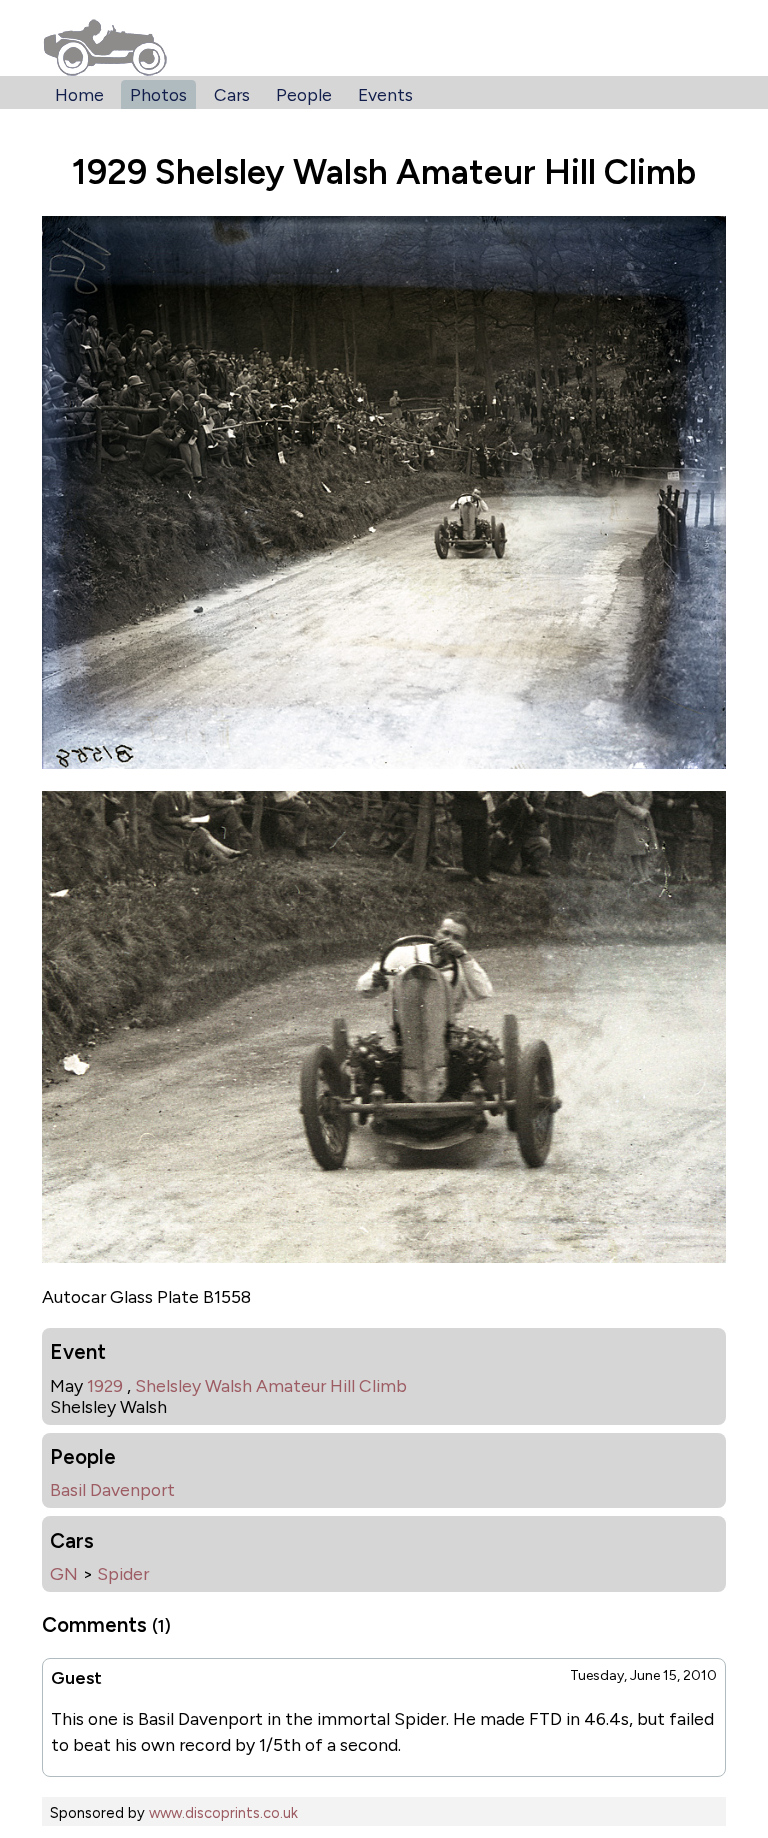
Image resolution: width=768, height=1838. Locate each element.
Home (79, 94)
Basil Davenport (112, 1489)
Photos (158, 94)
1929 (105, 1385)
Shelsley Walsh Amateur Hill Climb (271, 1385)
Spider (123, 1573)
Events (385, 94)
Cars (232, 94)
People (304, 94)
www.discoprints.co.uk (223, 1813)
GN (64, 1573)
